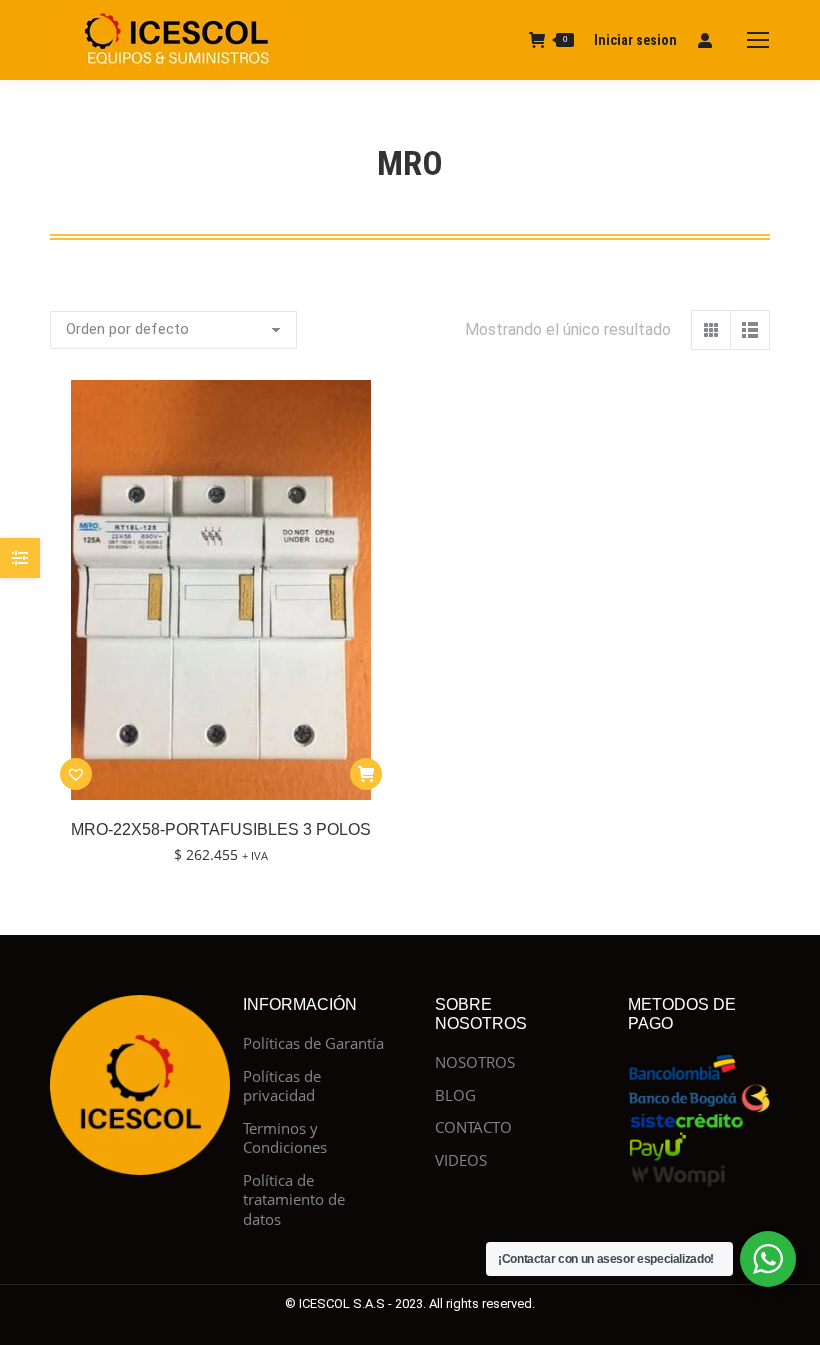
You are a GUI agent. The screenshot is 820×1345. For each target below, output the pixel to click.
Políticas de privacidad (282, 1086)
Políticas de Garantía (313, 1043)
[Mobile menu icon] (758, 40)
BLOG (455, 1095)
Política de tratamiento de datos (294, 1200)
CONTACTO (473, 1127)
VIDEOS (461, 1160)
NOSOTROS (475, 1062)
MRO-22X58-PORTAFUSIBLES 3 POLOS (221, 829)
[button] (76, 774)
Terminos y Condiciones (285, 1138)
